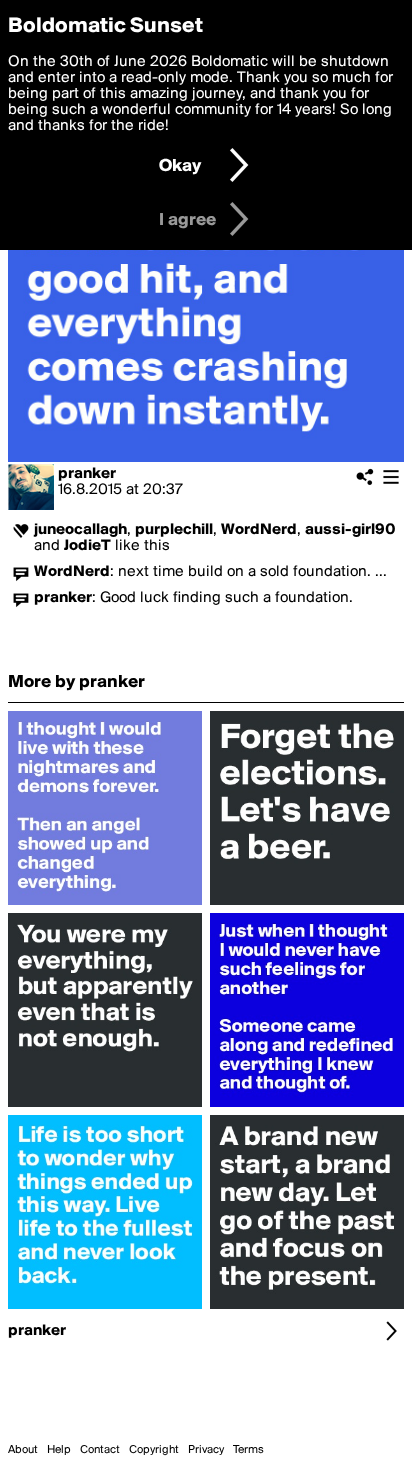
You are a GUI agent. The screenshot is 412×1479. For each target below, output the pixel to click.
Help (59, 1450)
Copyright (154, 1450)
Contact (100, 1450)
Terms (248, 1450)
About (23, 1450)
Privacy (206, 1450)
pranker (87, 474)
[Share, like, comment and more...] (105, 905)
